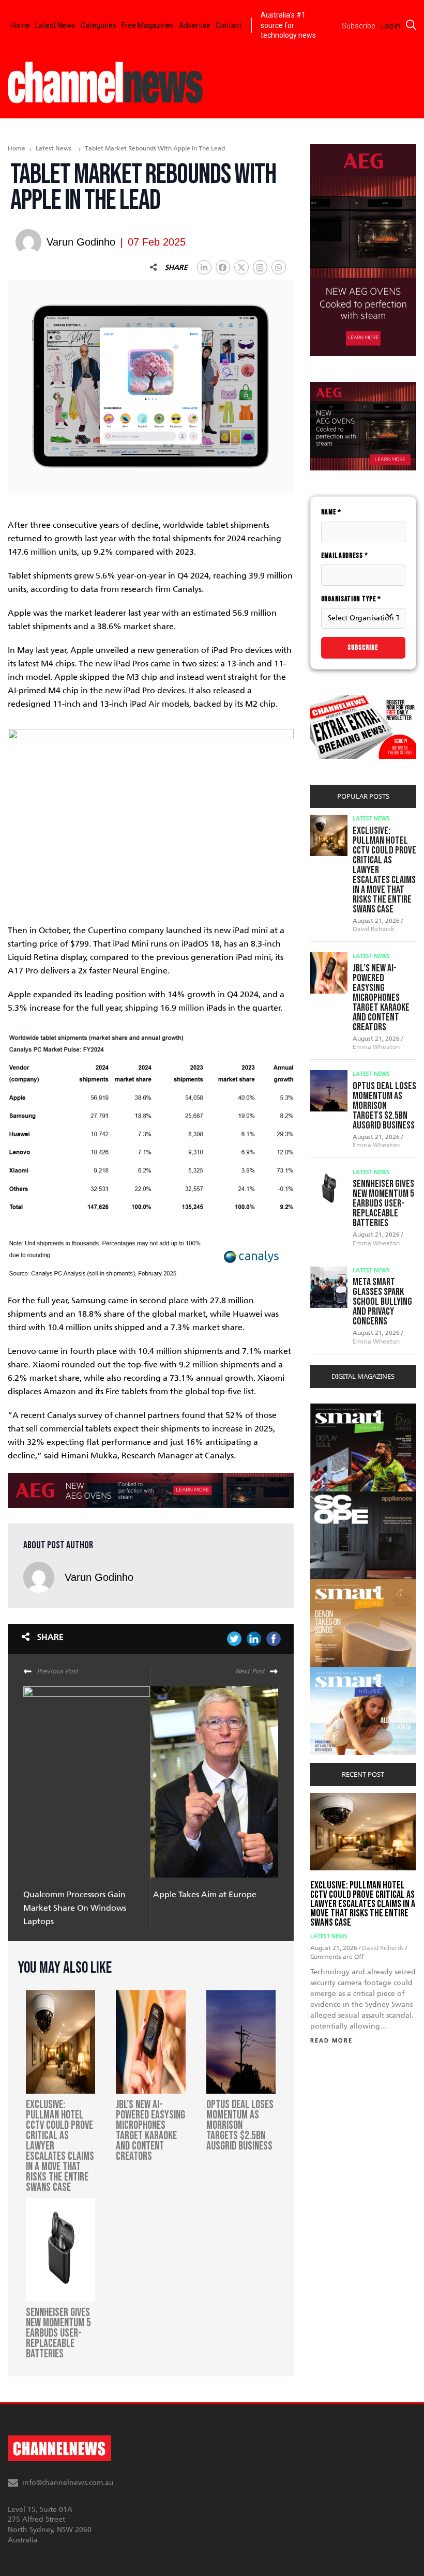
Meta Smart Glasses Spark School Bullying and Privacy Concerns (382, 1302)
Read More (331, 2041)
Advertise (195, 25)
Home (20, 25)
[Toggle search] (411, 25)
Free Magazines (148, 25)
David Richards (374, 929)
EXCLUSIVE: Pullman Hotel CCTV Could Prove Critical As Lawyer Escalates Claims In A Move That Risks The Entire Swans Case (363, 1904)
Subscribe (363, 647)
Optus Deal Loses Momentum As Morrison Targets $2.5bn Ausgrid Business (384, 1106)
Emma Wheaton (376, 1047)
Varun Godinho (99, 1577)
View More (331, 1409)
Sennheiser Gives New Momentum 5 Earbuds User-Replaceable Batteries (383, 1203)
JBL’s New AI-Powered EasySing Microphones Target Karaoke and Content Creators (381, 998)
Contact (229, 25)
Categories (99, 25)
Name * (331, 512)
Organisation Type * (351, 599)
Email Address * (345, 555)
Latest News (55, 25)
